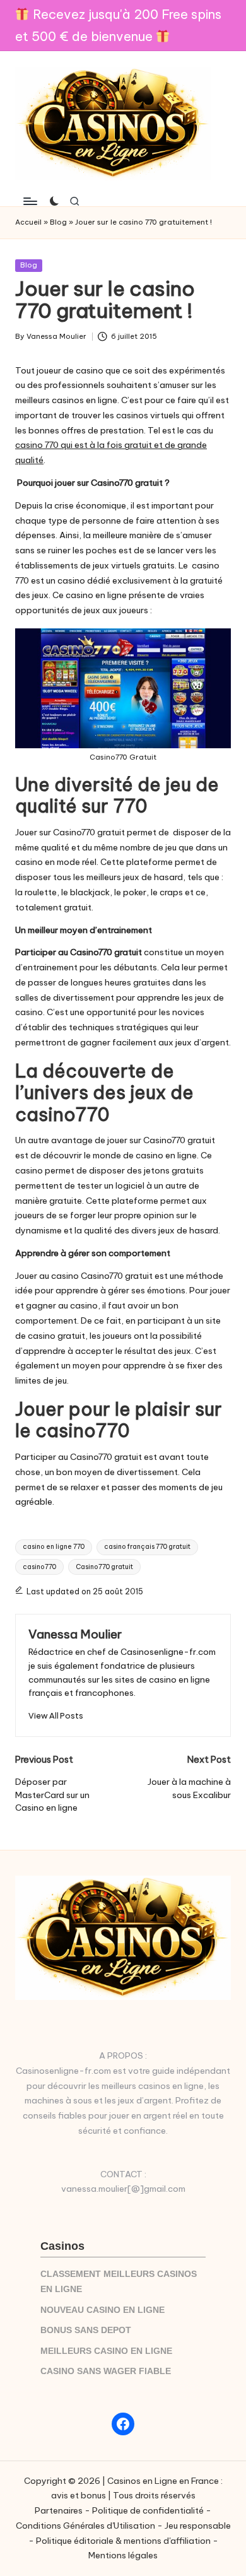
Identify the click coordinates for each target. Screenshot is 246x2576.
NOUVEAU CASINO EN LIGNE (102, 2310)
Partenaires (59, 2510)
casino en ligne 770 (54, 1547)
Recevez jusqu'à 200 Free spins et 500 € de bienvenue (118, 25)
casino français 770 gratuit (147, 1547)
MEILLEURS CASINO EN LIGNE (106, 2351)
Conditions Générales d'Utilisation (85, 2526)
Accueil (28, 222)
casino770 (39, 1567)
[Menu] (30, 201)
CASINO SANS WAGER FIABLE (106, 2371)
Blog (58, 222)
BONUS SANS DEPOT (86, 2330)
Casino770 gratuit (104, 1567)
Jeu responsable (198, 2526)
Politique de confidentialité (148, 2510)
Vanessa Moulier (75, 1634)
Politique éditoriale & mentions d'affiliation (123, 2541)
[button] (56, 1716)
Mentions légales (123, 2555)
